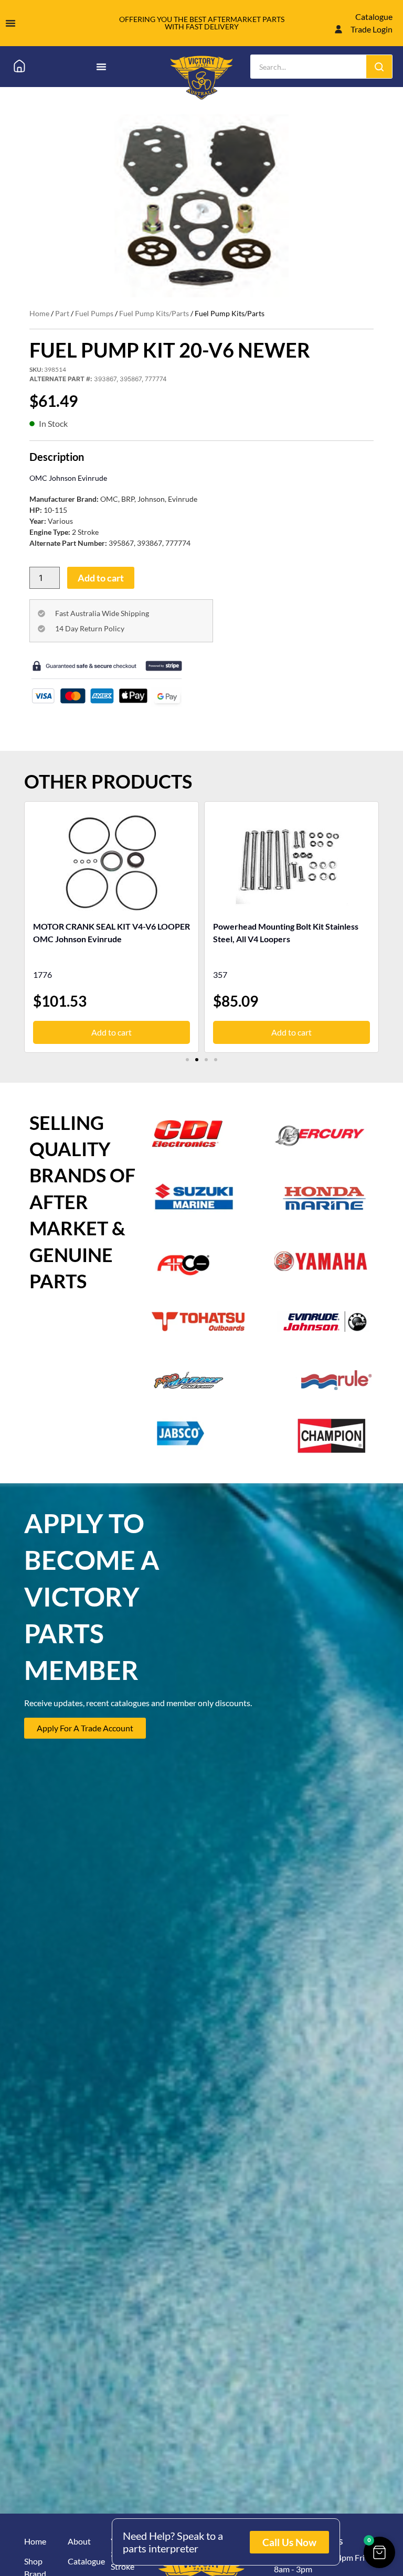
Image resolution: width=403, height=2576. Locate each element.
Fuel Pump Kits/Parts (154, 313)
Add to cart (101, 578)
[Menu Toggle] (10, 23)
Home (39, 313)
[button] (187, 1060)
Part (62, 313)
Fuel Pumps (94, 313)
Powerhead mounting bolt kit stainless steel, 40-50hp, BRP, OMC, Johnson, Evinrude (286, 939)
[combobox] (309, 67)
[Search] (379, 67)
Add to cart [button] (112, 1032)
